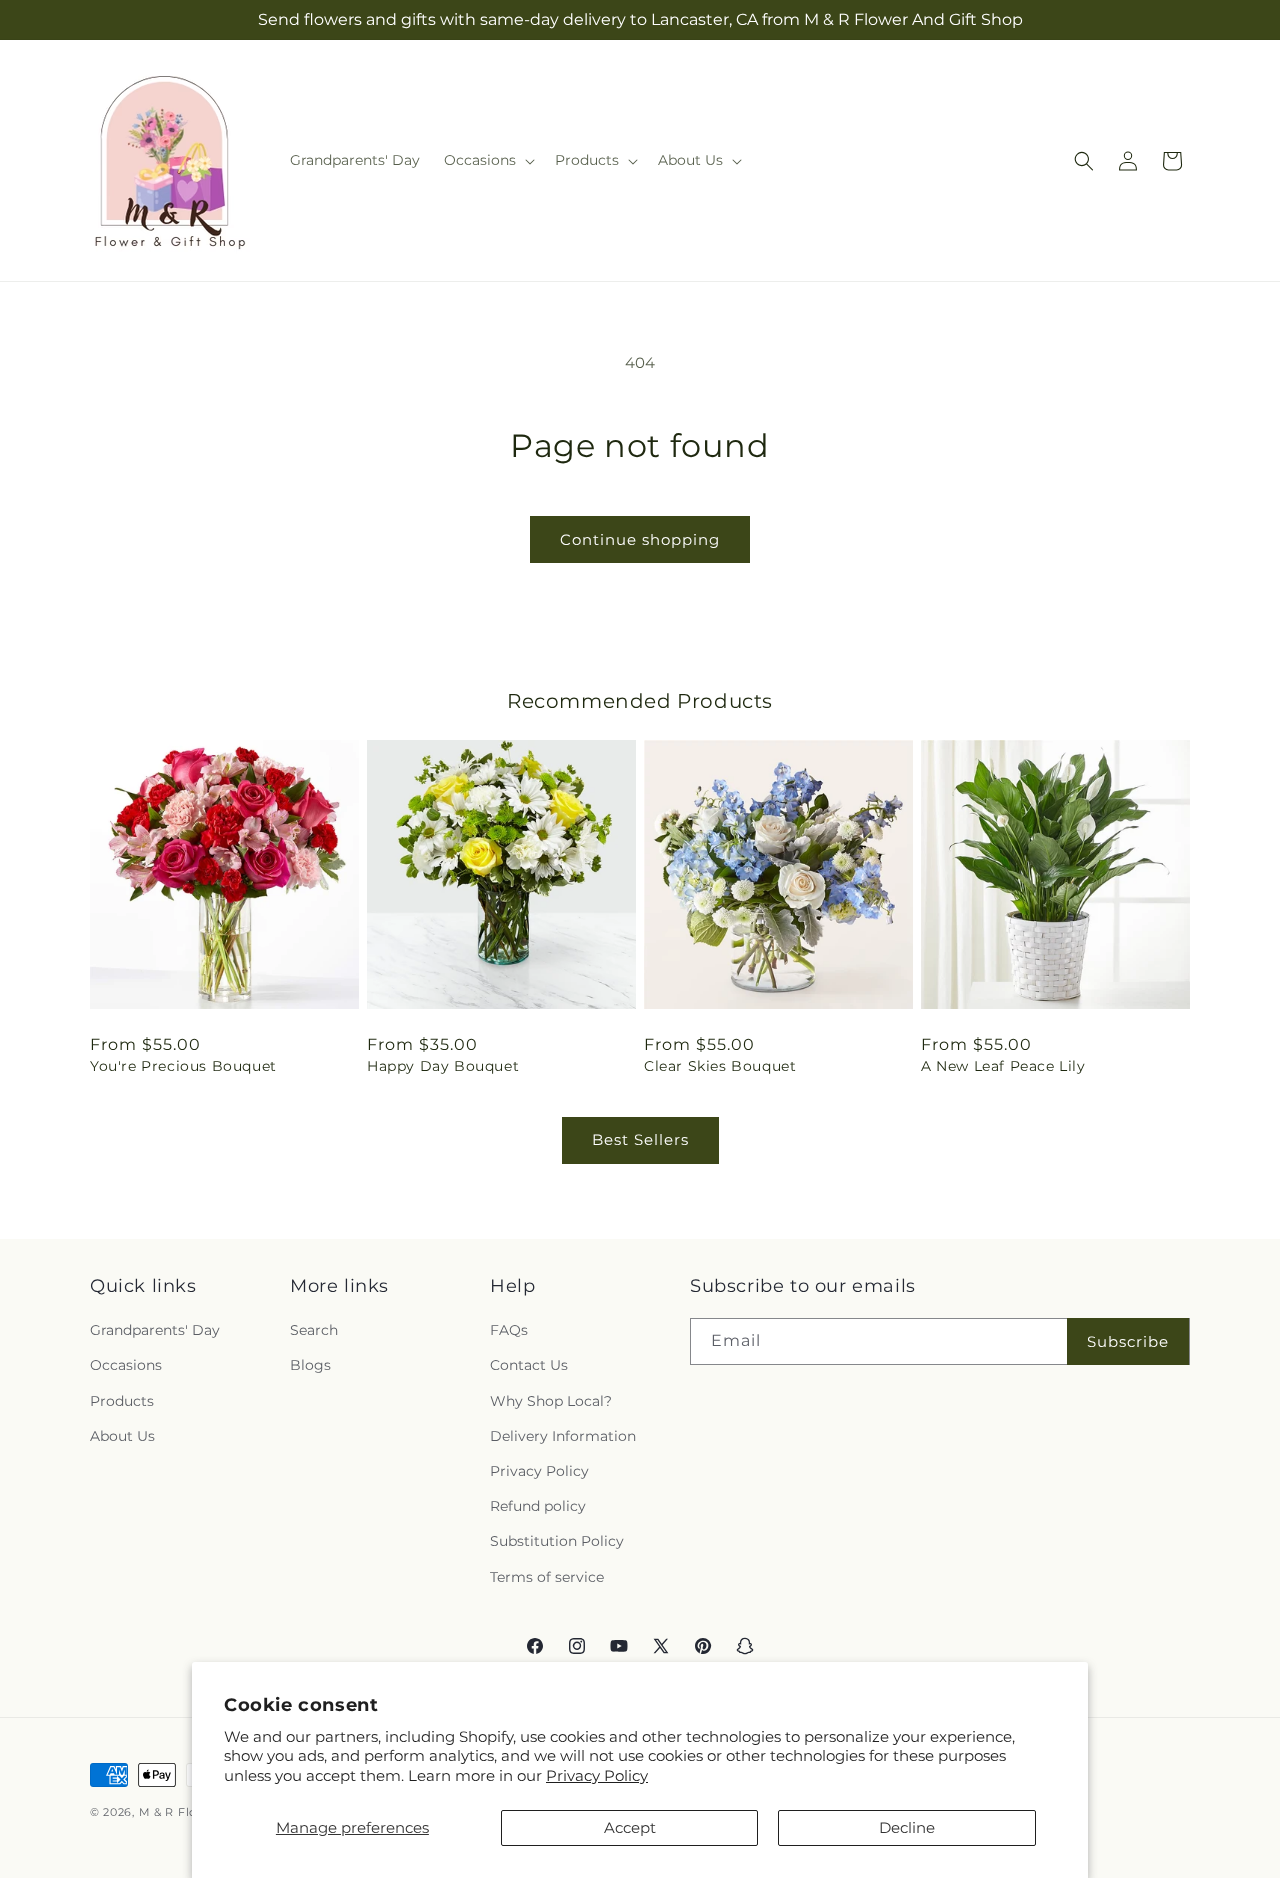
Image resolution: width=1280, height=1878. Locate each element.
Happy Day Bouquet (443, 1066)
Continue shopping (640, 539)
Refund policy (538, 1506)
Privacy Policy (597, 1775)
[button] (487, 160)
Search (314, 1330)
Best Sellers (640, 1139)
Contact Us (529, 1365)
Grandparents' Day (155, 1330)
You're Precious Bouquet (183, 1066)
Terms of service (547, 1577)
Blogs (310, 1365)
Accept (630, 1827)
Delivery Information (563, 1436)
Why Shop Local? (551, 1401)
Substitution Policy (557, 1541)
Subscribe (1128, 1341)
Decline (907, 1827)
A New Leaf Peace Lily (1003, 1066)
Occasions (126, 1365)
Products (122, 1401)
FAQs (509, 1330)
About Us (122, 1436)
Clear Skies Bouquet (720, 1066)
